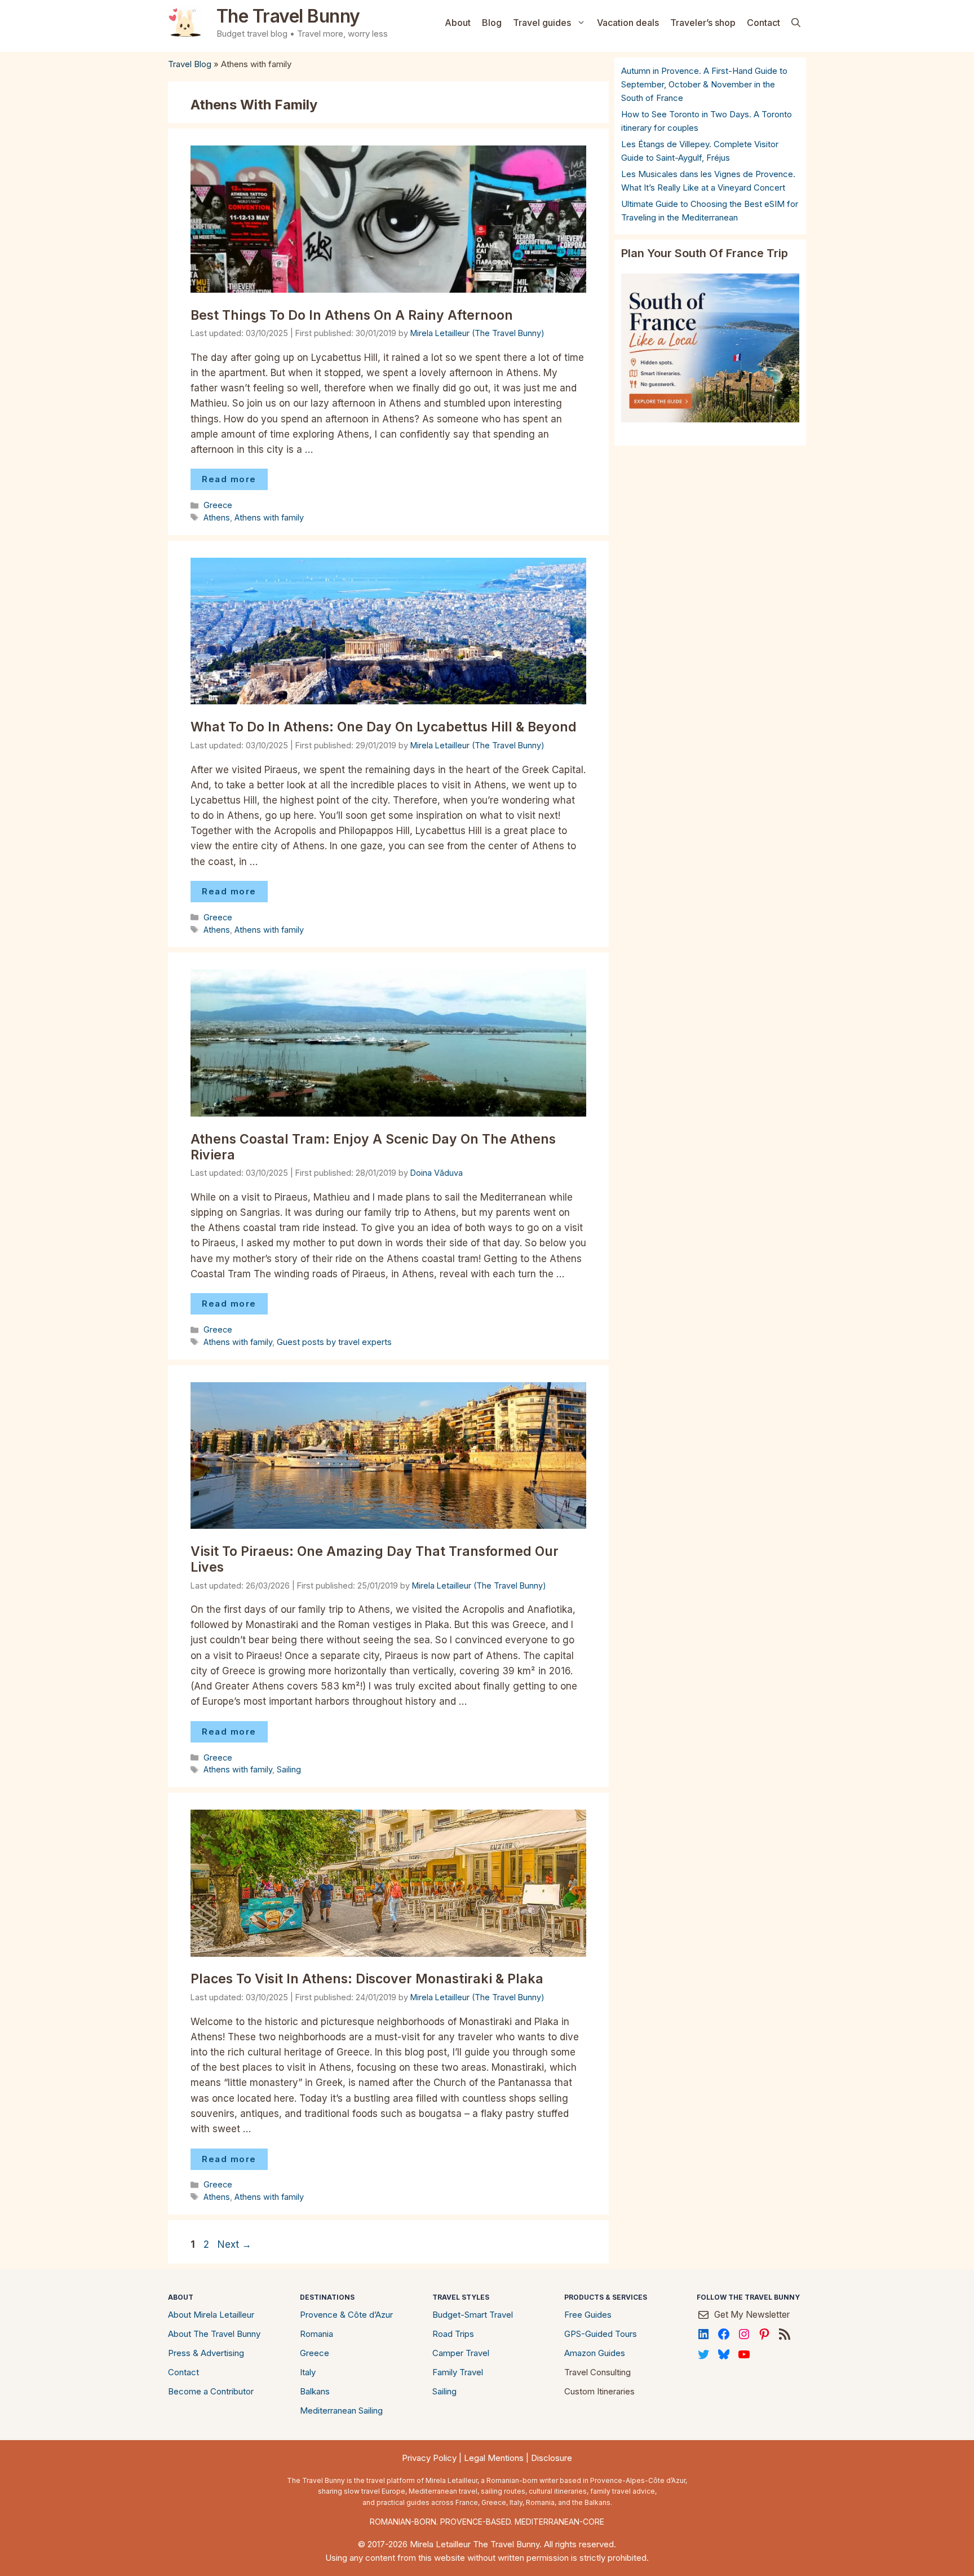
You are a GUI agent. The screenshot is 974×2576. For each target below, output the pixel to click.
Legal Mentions (494, 2458)
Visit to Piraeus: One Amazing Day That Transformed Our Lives (375, 1559)
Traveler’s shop (703, 23)
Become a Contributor (211, 2391)
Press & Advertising (206, 2353)
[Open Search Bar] (796, 23)
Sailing (289, 1769)
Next (234, 2244)
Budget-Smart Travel (473, 2315)
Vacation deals (628, 23)
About (458, 23)
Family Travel (458, 2372)
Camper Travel (461, 2353)
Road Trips (453, 2334)
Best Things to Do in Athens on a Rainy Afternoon (352, 315)
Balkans (315, 2391)
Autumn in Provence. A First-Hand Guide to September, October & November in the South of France (704, 84)
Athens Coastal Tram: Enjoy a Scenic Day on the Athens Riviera (373, 1147)
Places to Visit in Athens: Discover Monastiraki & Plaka (367, 1979)
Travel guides (542, 23)
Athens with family (269, 517)
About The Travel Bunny (214, 2334)
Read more (229, 479)
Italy (308, 2372)
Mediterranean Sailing (341, 2410)
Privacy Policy (429, 2458)
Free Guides (588, 2315)
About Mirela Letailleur (211, 2315)
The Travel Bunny (288, 16)
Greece (218, 505)
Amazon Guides (595, 2353)
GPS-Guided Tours (601, 2334)
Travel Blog (190, 64)
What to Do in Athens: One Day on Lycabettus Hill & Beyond (384, 727)
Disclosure (552, 2458)
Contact (763, 23)
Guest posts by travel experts (334, 1342)
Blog (492, 23)
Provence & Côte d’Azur (346, 2315)
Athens (217, 517)
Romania (316, 2334)
